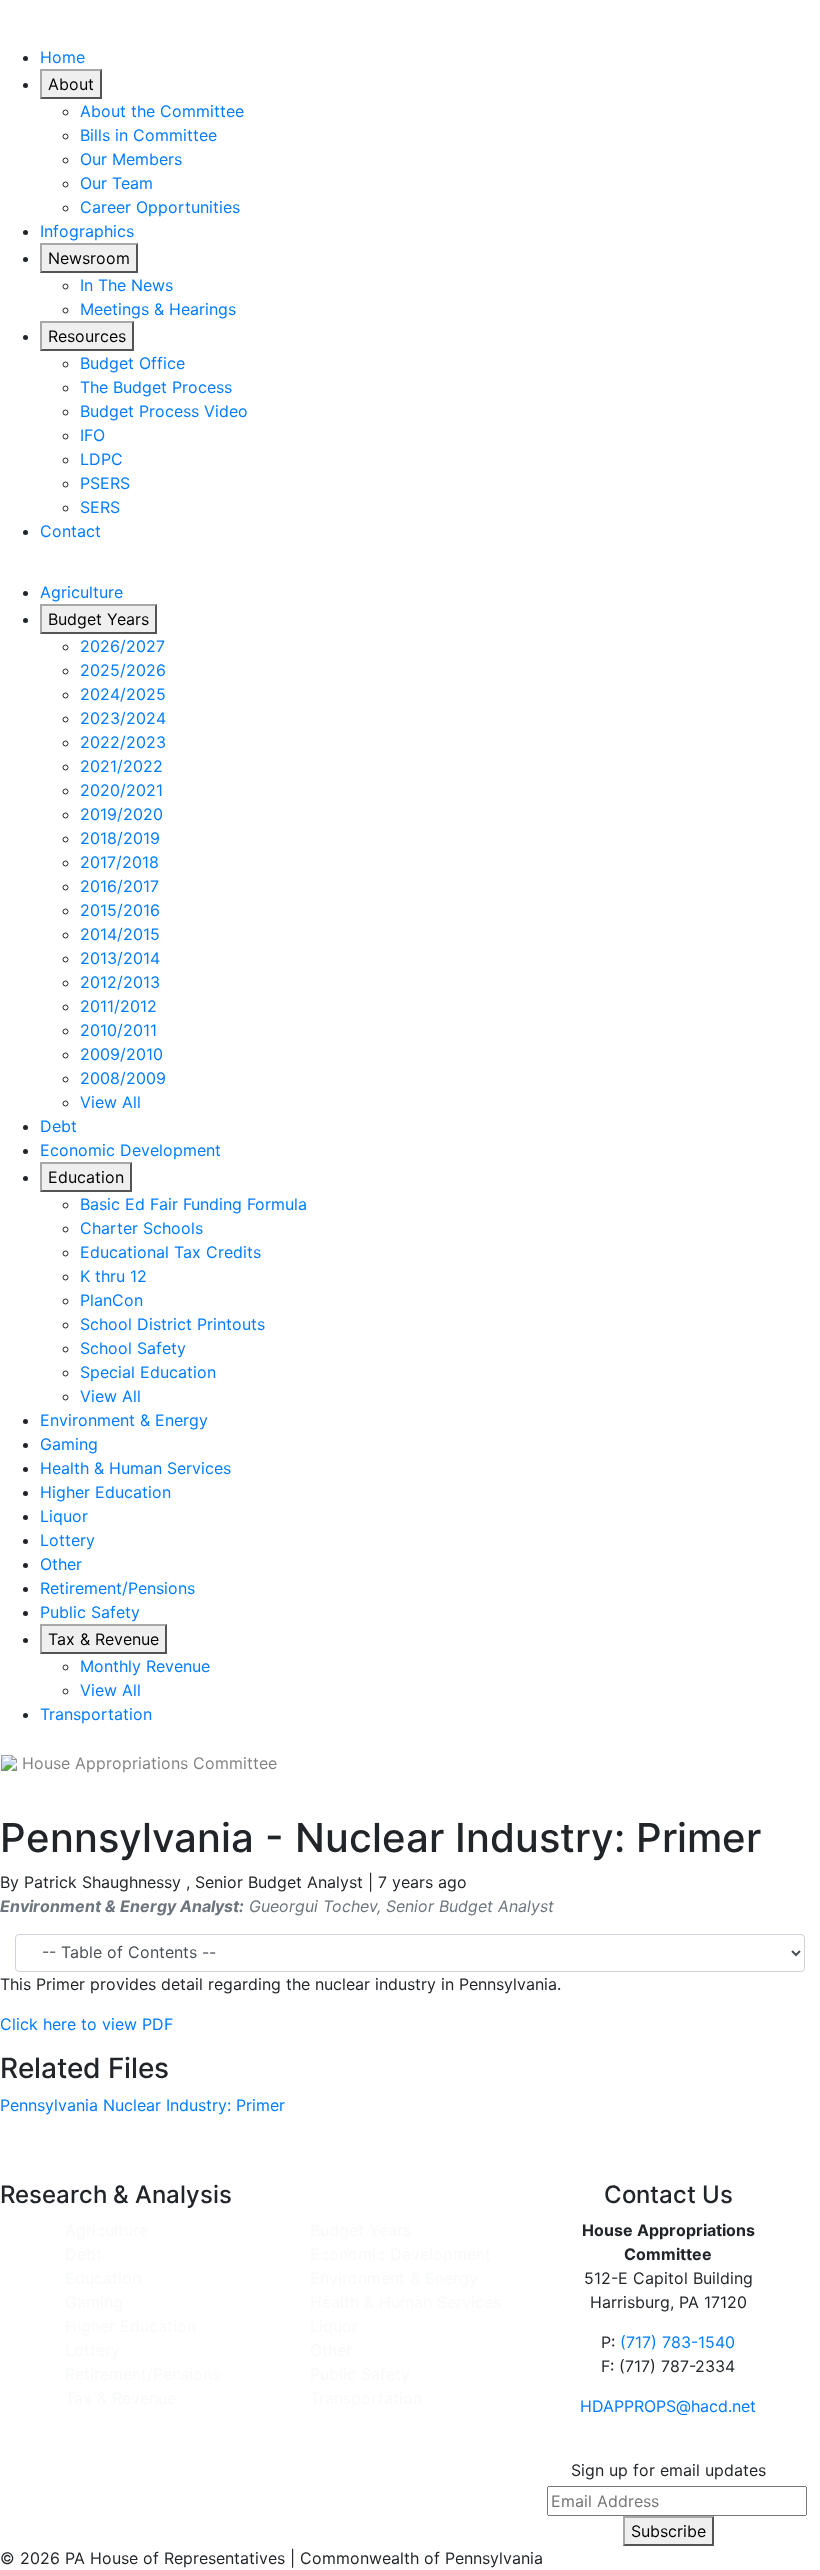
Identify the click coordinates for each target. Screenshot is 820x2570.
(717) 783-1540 (677, 2342)
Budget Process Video (164, 411)
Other (61, 1564)
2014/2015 (120, 934)
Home (62, 57)
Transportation (96, 1714)
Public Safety (90, 1612)
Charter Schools (141, 1228)
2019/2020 (121, 814)
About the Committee (162, 111)
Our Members (131, 159)
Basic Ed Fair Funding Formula (193, 1204)
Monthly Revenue (145, 1666)
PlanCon (111, 1300)
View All (110, 1102)
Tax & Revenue (103, 1639)
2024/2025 (123, 694)
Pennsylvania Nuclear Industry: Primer (142, 2105)
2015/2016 (120, 910)
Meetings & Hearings (158, 309)
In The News (126, 285)
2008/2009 (123, 1078)
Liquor (64, 1516)
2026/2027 (122, 646)
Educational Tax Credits (170, 1252)
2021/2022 (121, 766)
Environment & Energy (124, 1420)
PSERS (105, 483)
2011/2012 (118, 1006)
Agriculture (81, 592)
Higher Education (105, 1492)
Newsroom (89, 258)
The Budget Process (156, 387)
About (71, 84)
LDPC (101, 459)
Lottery (67, 1540)
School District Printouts (172, 1324)
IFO (92, 435)
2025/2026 (123, 670)
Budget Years (98, 619)
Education (86, 1177)
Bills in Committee (148, 135)
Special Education (148, 1372)
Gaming (69, 1444)
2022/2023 (123, 742)
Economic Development (130, 1150)
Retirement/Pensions (117, 1588)
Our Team (116, 183)
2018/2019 (120, 838)
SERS (100, 507)
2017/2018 (119, 862)
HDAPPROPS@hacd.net (668, 2406)
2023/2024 (123, 718)
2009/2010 (121, 1054)
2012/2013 (120, 982)
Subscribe (668, 2531)
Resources (87, 336)
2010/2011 (118, 1030)
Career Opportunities (160, 207)
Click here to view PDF (86, 2024)
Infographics (87, 231)
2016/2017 (119, 886)
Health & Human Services (135, 1468)
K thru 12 (113, 1276)
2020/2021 (121, 790)
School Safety (133, 1348)
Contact (70, 531)
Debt (58, 1126)
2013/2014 (120, 958)
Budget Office (132, 363)
